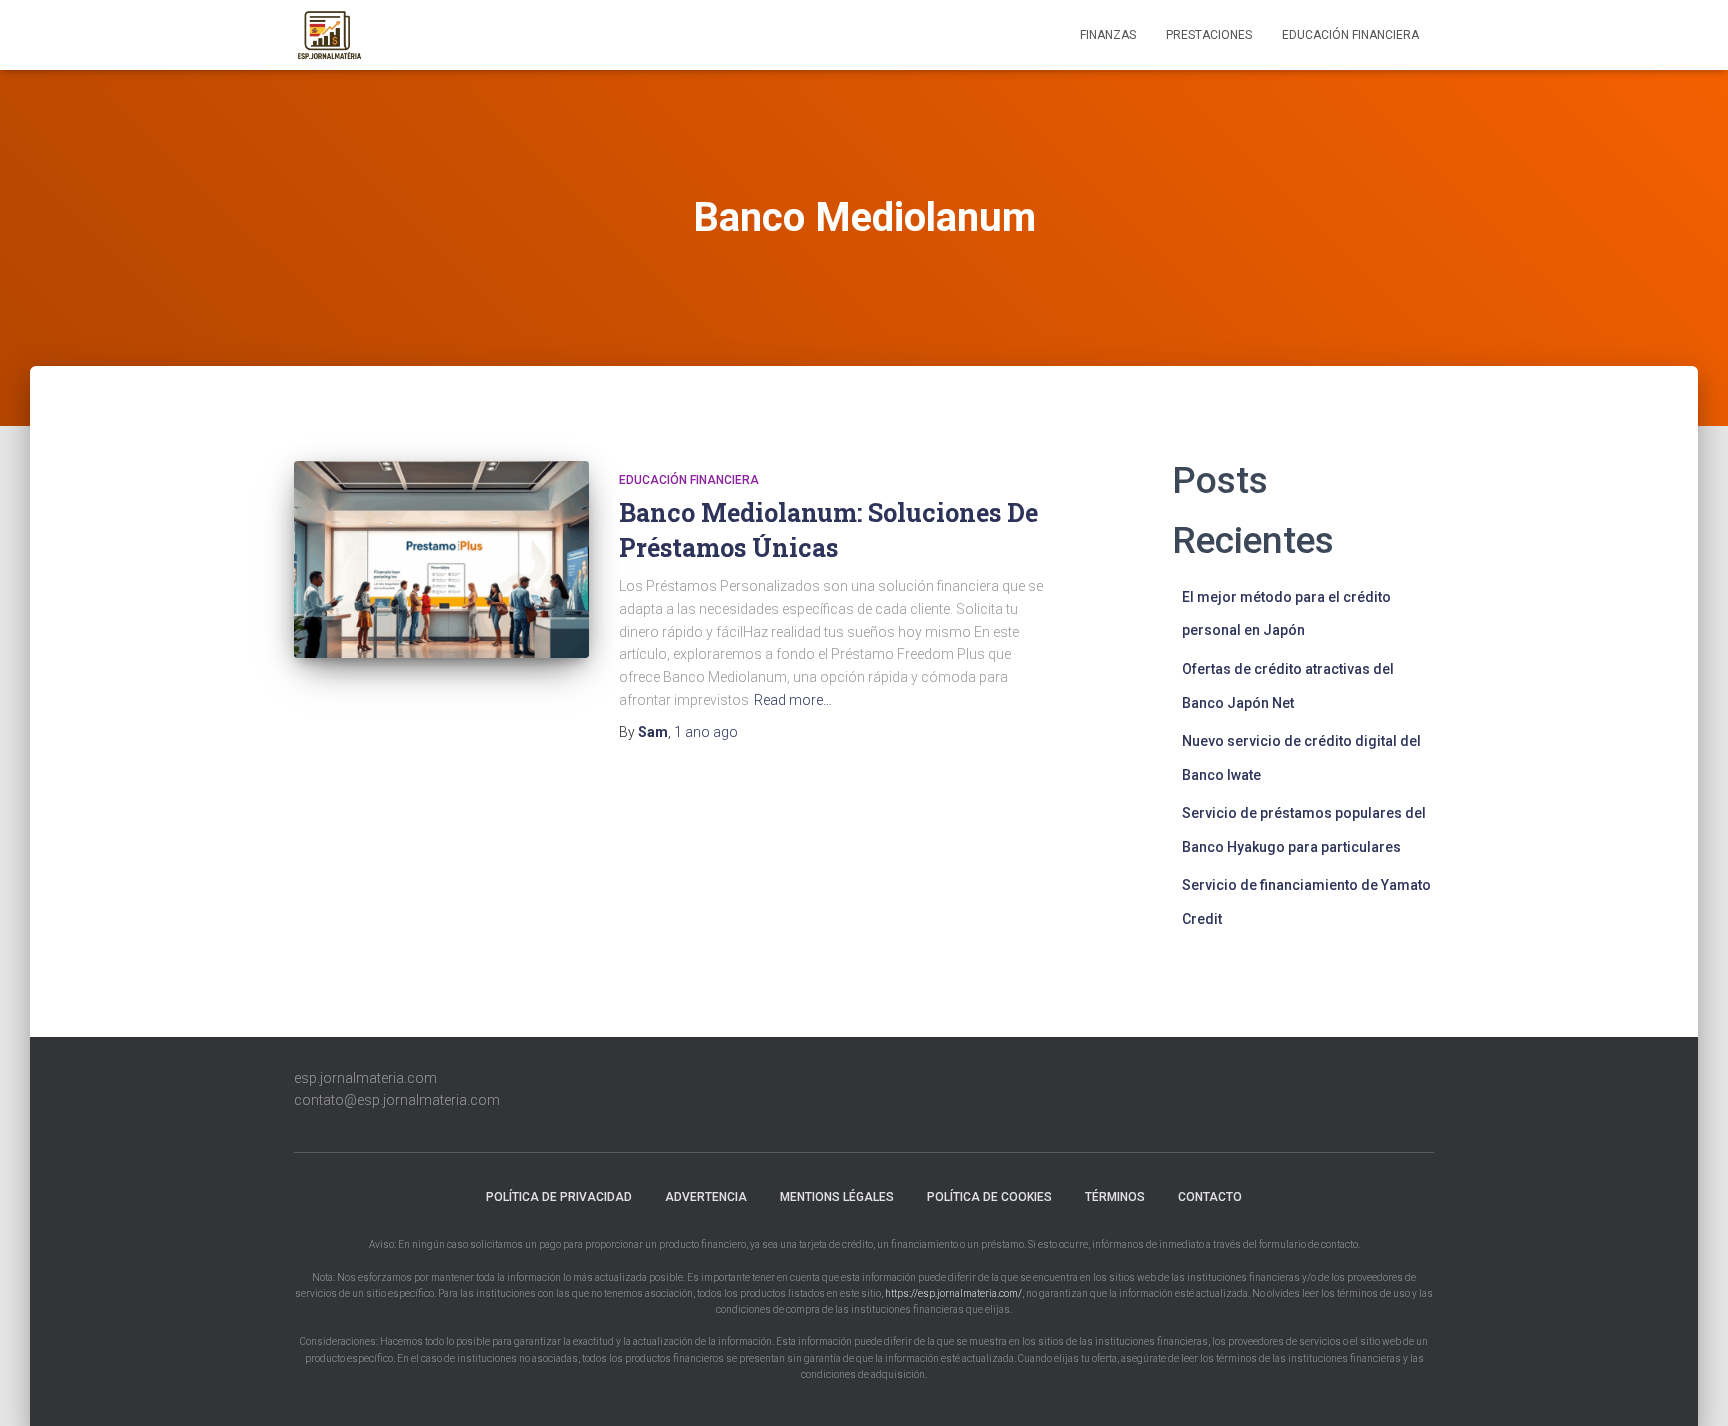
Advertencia (706, 1197)
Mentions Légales (837, 1197)
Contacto (1210, 1197)
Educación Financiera (1350, 35)
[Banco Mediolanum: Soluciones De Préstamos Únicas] (441, 559)
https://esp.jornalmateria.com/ (953, 1293)
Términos (1115, 1197)
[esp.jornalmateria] (328, 35)
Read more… (793, 700)
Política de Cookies (989, 1197)
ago (706, 732)
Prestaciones (1209, 35)
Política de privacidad (559, 1197)
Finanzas (1108, 35)
